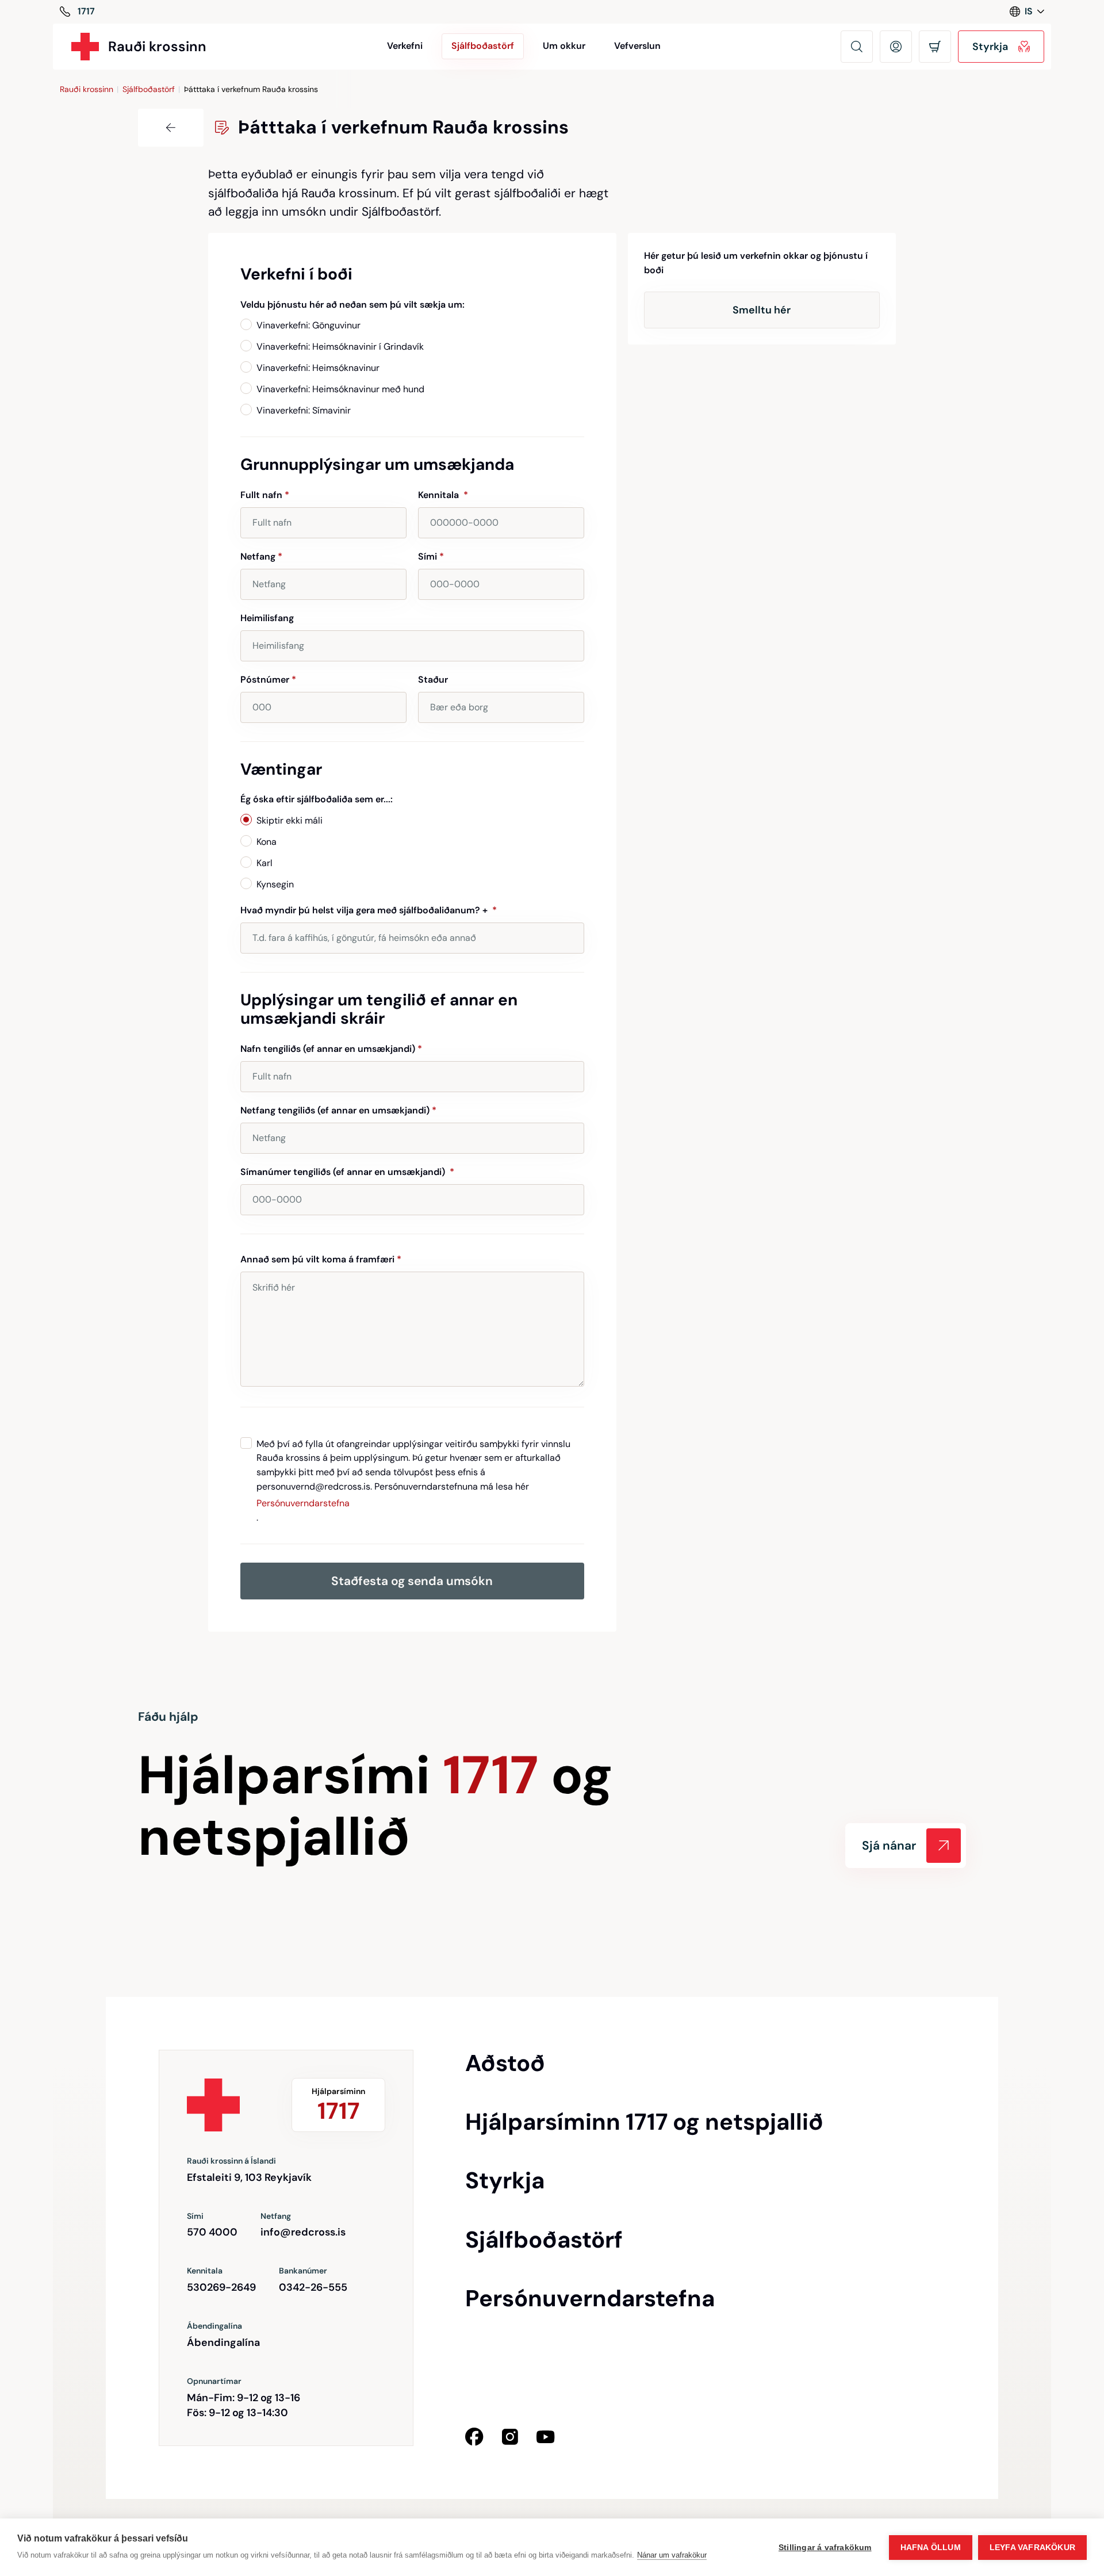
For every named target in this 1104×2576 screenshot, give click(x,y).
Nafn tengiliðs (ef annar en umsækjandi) (331, 1049)
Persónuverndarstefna (303, 1503)
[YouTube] (546, 2437)
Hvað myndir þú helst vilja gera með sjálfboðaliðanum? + (369, 910)
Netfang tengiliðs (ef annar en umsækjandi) (338, 1110)
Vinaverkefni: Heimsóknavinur (318, 368)
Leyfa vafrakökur (1032, 2548)
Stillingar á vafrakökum (825, 2548)
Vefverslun (637, 46)
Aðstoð (505, 2063)
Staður (433, 680)
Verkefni (405, 46)
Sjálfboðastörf (149, 89)
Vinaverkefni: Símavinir (304, 410)
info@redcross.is (303, 2232)
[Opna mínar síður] (896, 47)
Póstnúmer (268, 680)
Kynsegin (275, 884)
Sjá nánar (889, 1846)
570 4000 (212, 2232)
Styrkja (505, 2180)
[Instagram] (510, 2437)
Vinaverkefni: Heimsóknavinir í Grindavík (340, 347)
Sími (431, 556)
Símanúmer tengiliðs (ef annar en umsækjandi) (347, 1172)
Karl (264, 863)
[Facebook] (474, 2437)
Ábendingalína (223, 2342)
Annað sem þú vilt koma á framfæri (321, 1259)
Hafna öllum (931, 2548)
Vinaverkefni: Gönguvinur (308, 325)
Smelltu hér (762, 310)
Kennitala (443, 495)
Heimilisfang (267, 618)
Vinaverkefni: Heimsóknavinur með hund (340, 389)
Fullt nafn (265, 495)
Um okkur (564, 46)
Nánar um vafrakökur (672, 2555)
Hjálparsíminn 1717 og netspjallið (644, 2122)
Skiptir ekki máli (290, 820)
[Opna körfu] (935, 47)
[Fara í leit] (857, 47)
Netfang (261, 556)
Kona (267, 842)
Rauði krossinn (87, 89)
